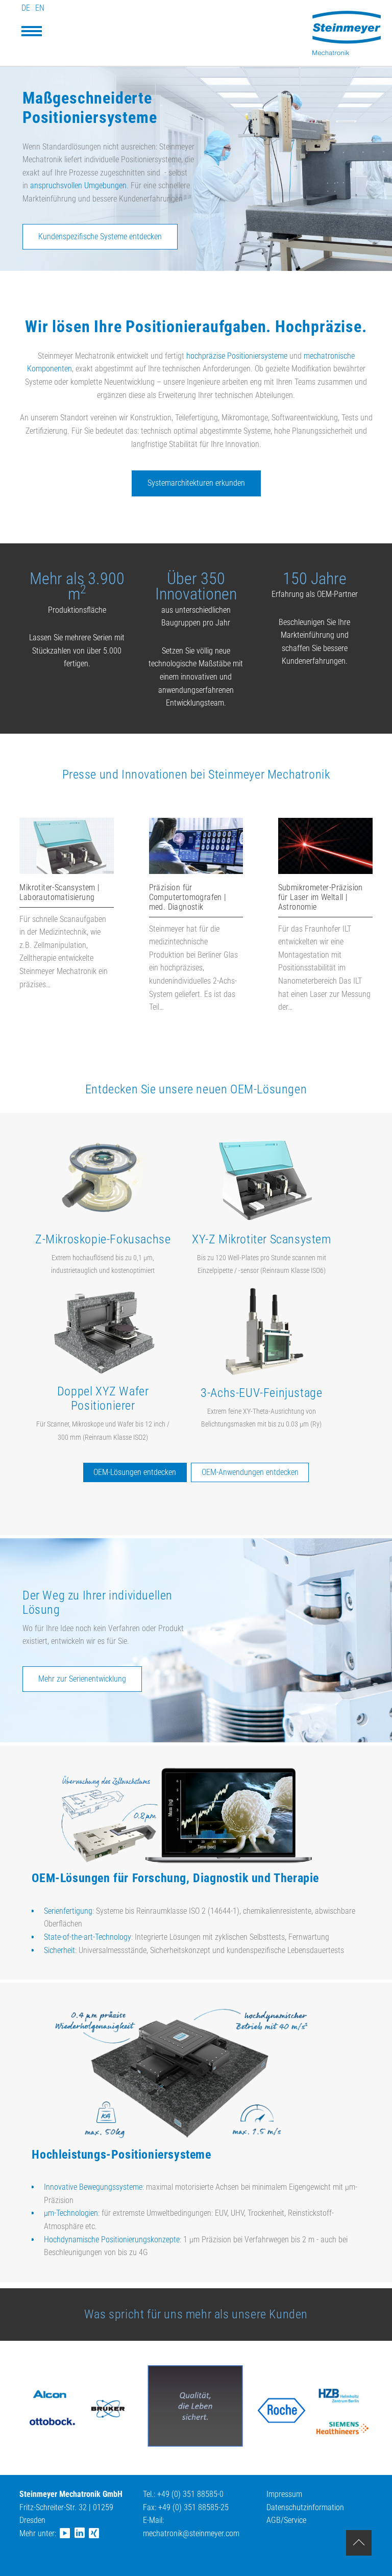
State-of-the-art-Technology (88, 1937)
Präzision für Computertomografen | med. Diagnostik (188, 897)
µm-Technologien (71, 2213)
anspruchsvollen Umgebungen (78, 185)
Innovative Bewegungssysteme (93, 2187)
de (26, 8)
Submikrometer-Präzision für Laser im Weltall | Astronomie (321, 897)
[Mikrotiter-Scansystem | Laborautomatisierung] (67, 871)
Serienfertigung (68, 1911)
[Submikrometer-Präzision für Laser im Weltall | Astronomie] (325, 871)
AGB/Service (286, 2520)
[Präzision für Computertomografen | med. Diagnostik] (196, 871)
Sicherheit (59, 1950)
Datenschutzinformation (305, 2507)
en (40, 8)
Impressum (284, 2494)
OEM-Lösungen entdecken (135, 1472)
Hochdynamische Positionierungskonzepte (112, 2240)
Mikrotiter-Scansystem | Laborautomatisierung (59, 892)
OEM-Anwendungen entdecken (250, 1472)
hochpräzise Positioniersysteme (237, 356)
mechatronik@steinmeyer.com (191, 2533)
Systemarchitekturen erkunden (196, 483)
